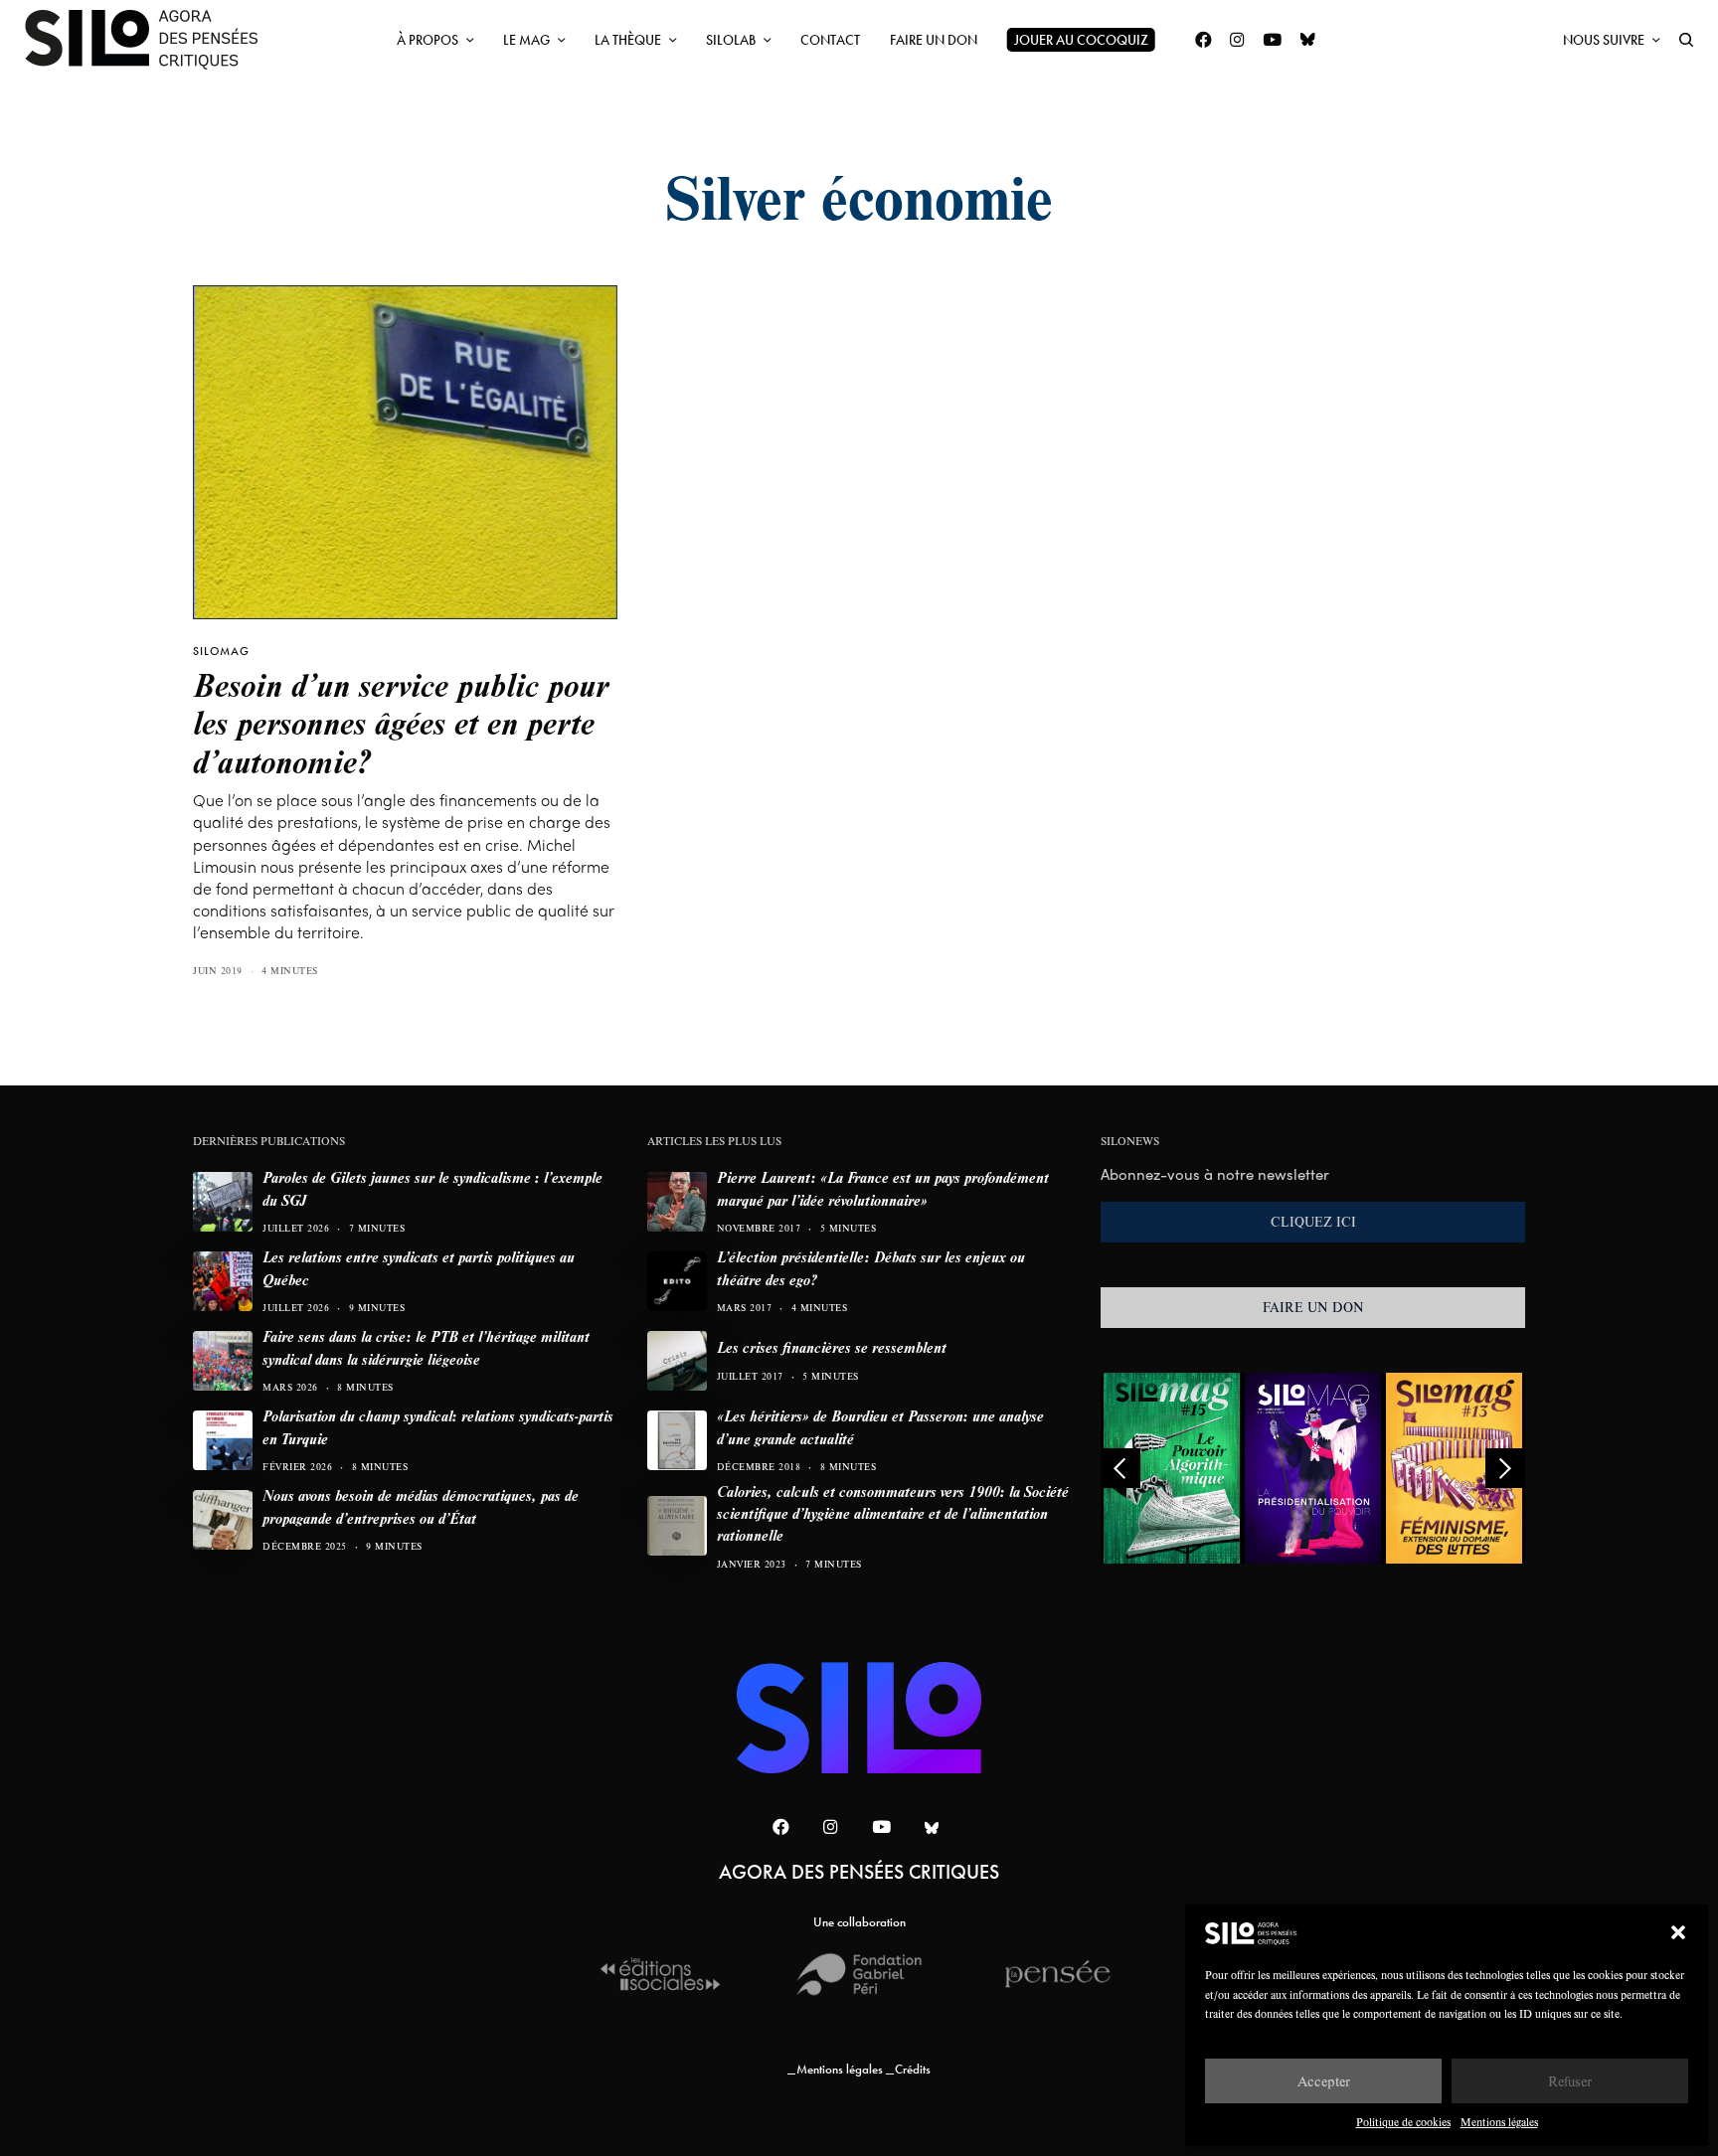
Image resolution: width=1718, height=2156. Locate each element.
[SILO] (151, 40)
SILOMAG (221, 651)
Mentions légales (1499, 2122)
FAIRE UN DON (1313, 1307)
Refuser (1570, 2081)
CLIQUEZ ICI (1313, 1222)
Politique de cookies (1403, 2122)
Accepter (1324, 2081)
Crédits (913, 2069)
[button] (1678, 1932)
